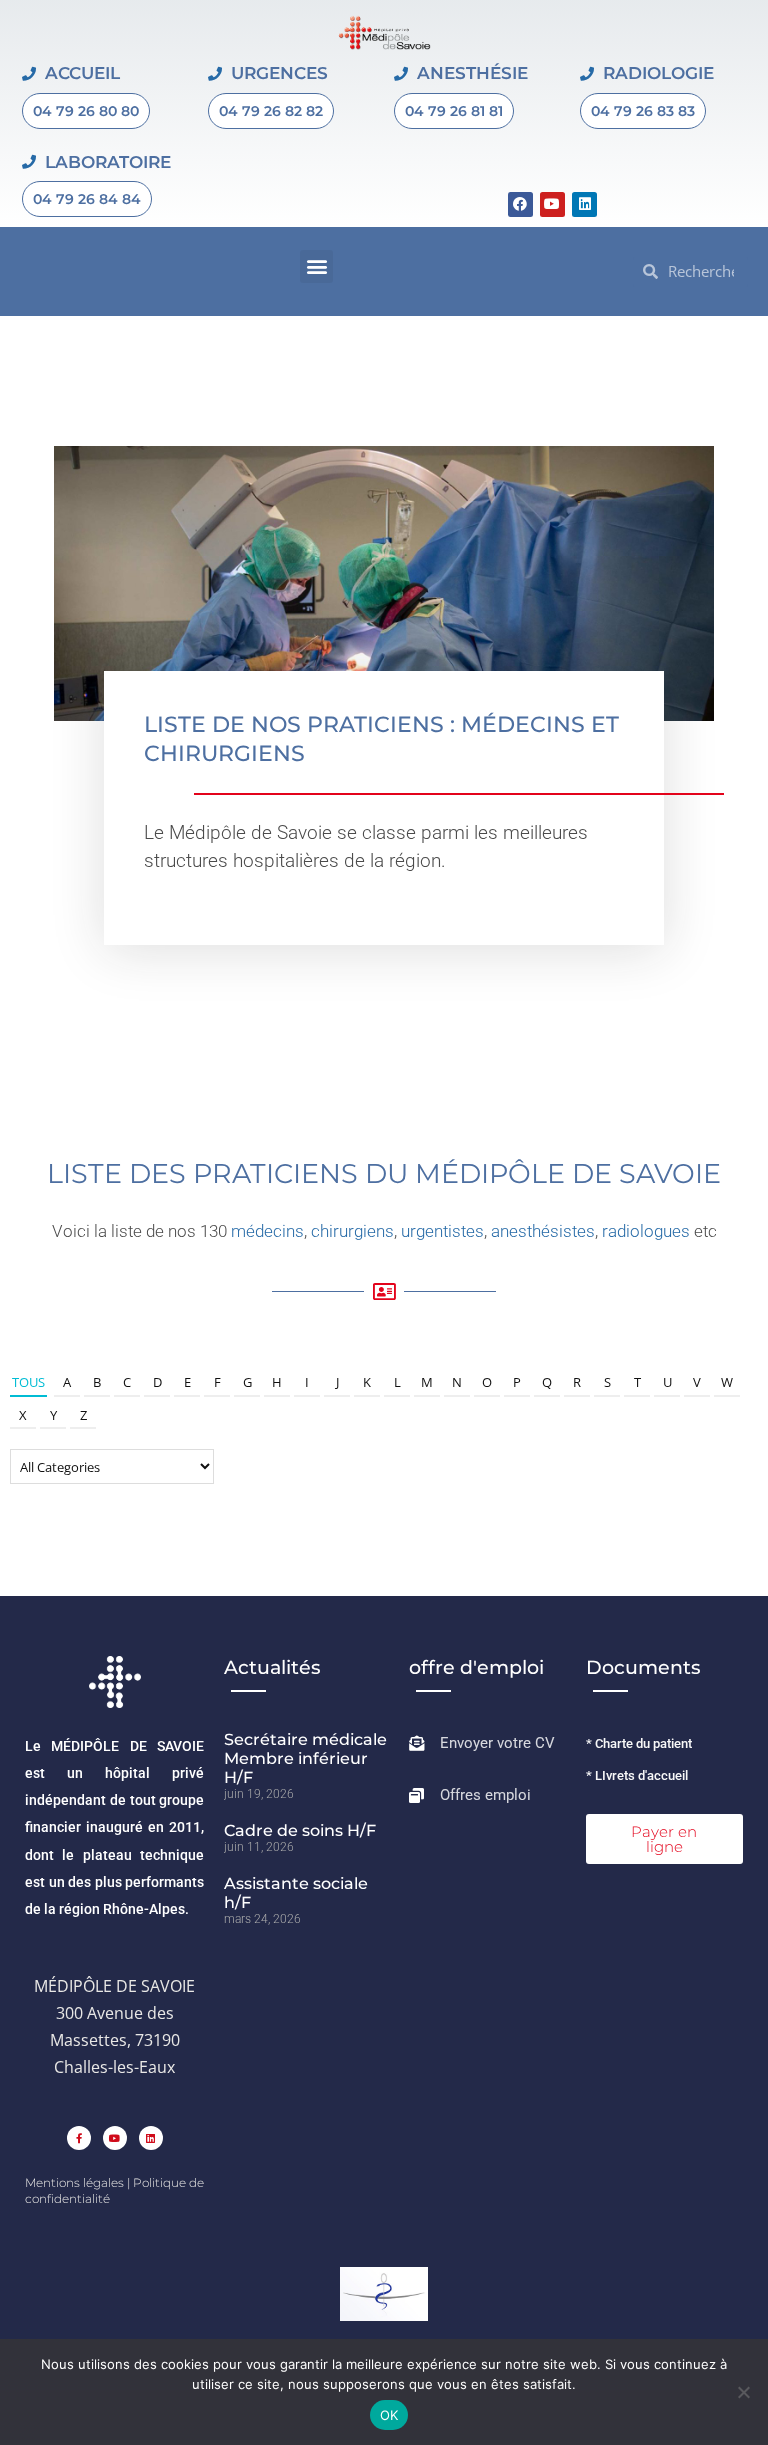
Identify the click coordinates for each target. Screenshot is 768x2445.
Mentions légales (74, 2182)
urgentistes (442, 1231)
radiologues (646, 1231)
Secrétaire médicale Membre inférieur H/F (305, 1758)
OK (389, 2415)
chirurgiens (352, 1231)
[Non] (743, 2392)
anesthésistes (543, 1231)
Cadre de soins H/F (300, 1830)
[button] (316, 266)
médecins (267, 1231)
